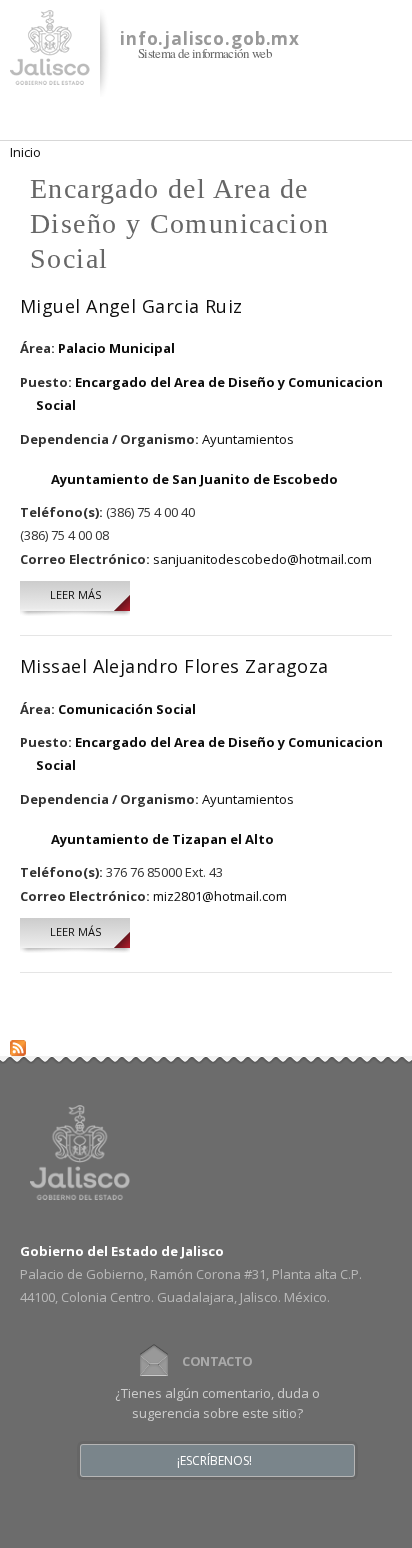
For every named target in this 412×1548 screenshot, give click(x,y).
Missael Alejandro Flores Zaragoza (174, 666)
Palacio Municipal (116, 348)
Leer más (90, 594)
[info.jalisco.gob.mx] (50, 73)
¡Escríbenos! (214, 1461)
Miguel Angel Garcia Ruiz (131, 306)
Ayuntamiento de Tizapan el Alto (162, 839)
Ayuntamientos (248, 439)
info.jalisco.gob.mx (210, 38)
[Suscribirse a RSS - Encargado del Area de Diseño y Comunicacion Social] (18, 1044)
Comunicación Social (127, 709)
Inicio (25, 152)
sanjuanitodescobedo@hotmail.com (262, 559)
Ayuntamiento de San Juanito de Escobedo (194, 479)
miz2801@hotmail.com (220, 896)
